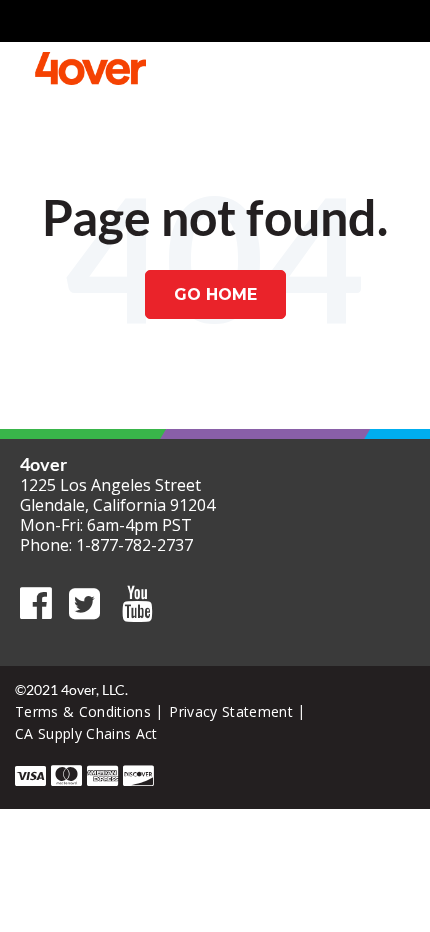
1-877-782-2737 (134, 545)
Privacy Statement (231, 711)
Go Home (215, 294)
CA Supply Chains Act (86, 733)
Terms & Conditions (83, 711)
